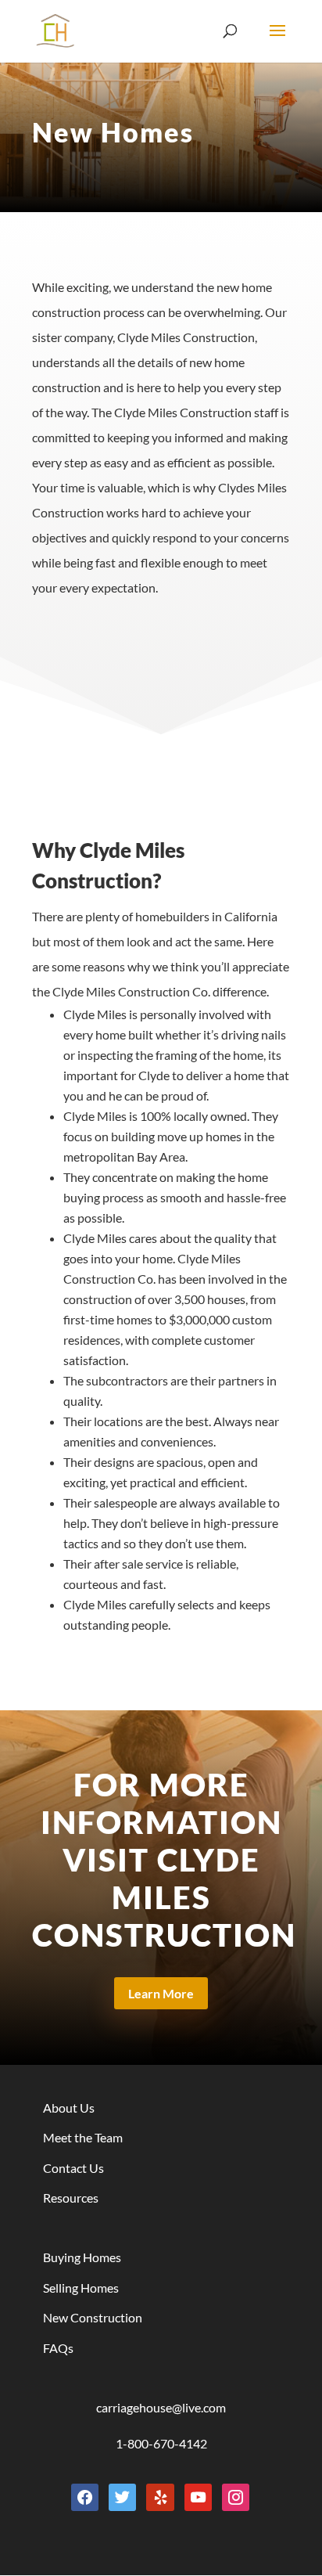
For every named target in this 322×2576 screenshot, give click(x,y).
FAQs (58, 2348)
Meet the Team (83, 2137)
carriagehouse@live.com (161, 2407)
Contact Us (73, 2168)
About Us (69, 2108)
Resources (71, 2198)
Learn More (161, 1993)
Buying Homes (82, 2257)
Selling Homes (81, 2288)
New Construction (93, 2317)
